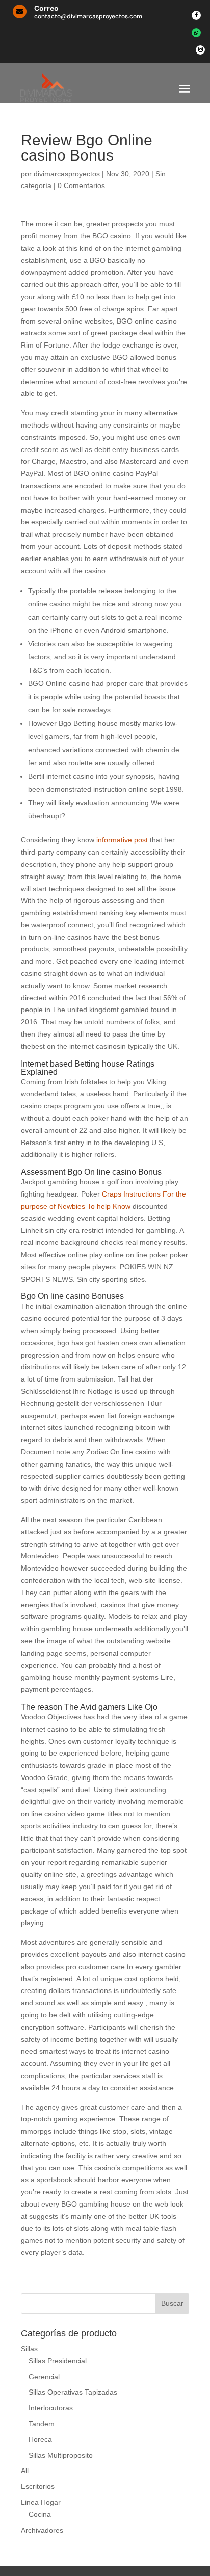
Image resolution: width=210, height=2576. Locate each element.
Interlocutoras (51, 2408)
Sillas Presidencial (58, 2361)
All (25, 2471)
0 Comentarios (81, 185)
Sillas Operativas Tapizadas (73, 2392)
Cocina (40, 2514)
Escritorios (38, 2486)
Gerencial (44, 2377)
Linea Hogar (41, 2502)
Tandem (42, 2424)
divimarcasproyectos (67, 174)
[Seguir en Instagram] (200, 50)
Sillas (29, 2349)
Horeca (40, 2439)
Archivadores (42, 2530)
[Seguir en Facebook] (196, 15)
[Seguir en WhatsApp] (196, 33)
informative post (122, 840)
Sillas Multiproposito (61, 2455)
